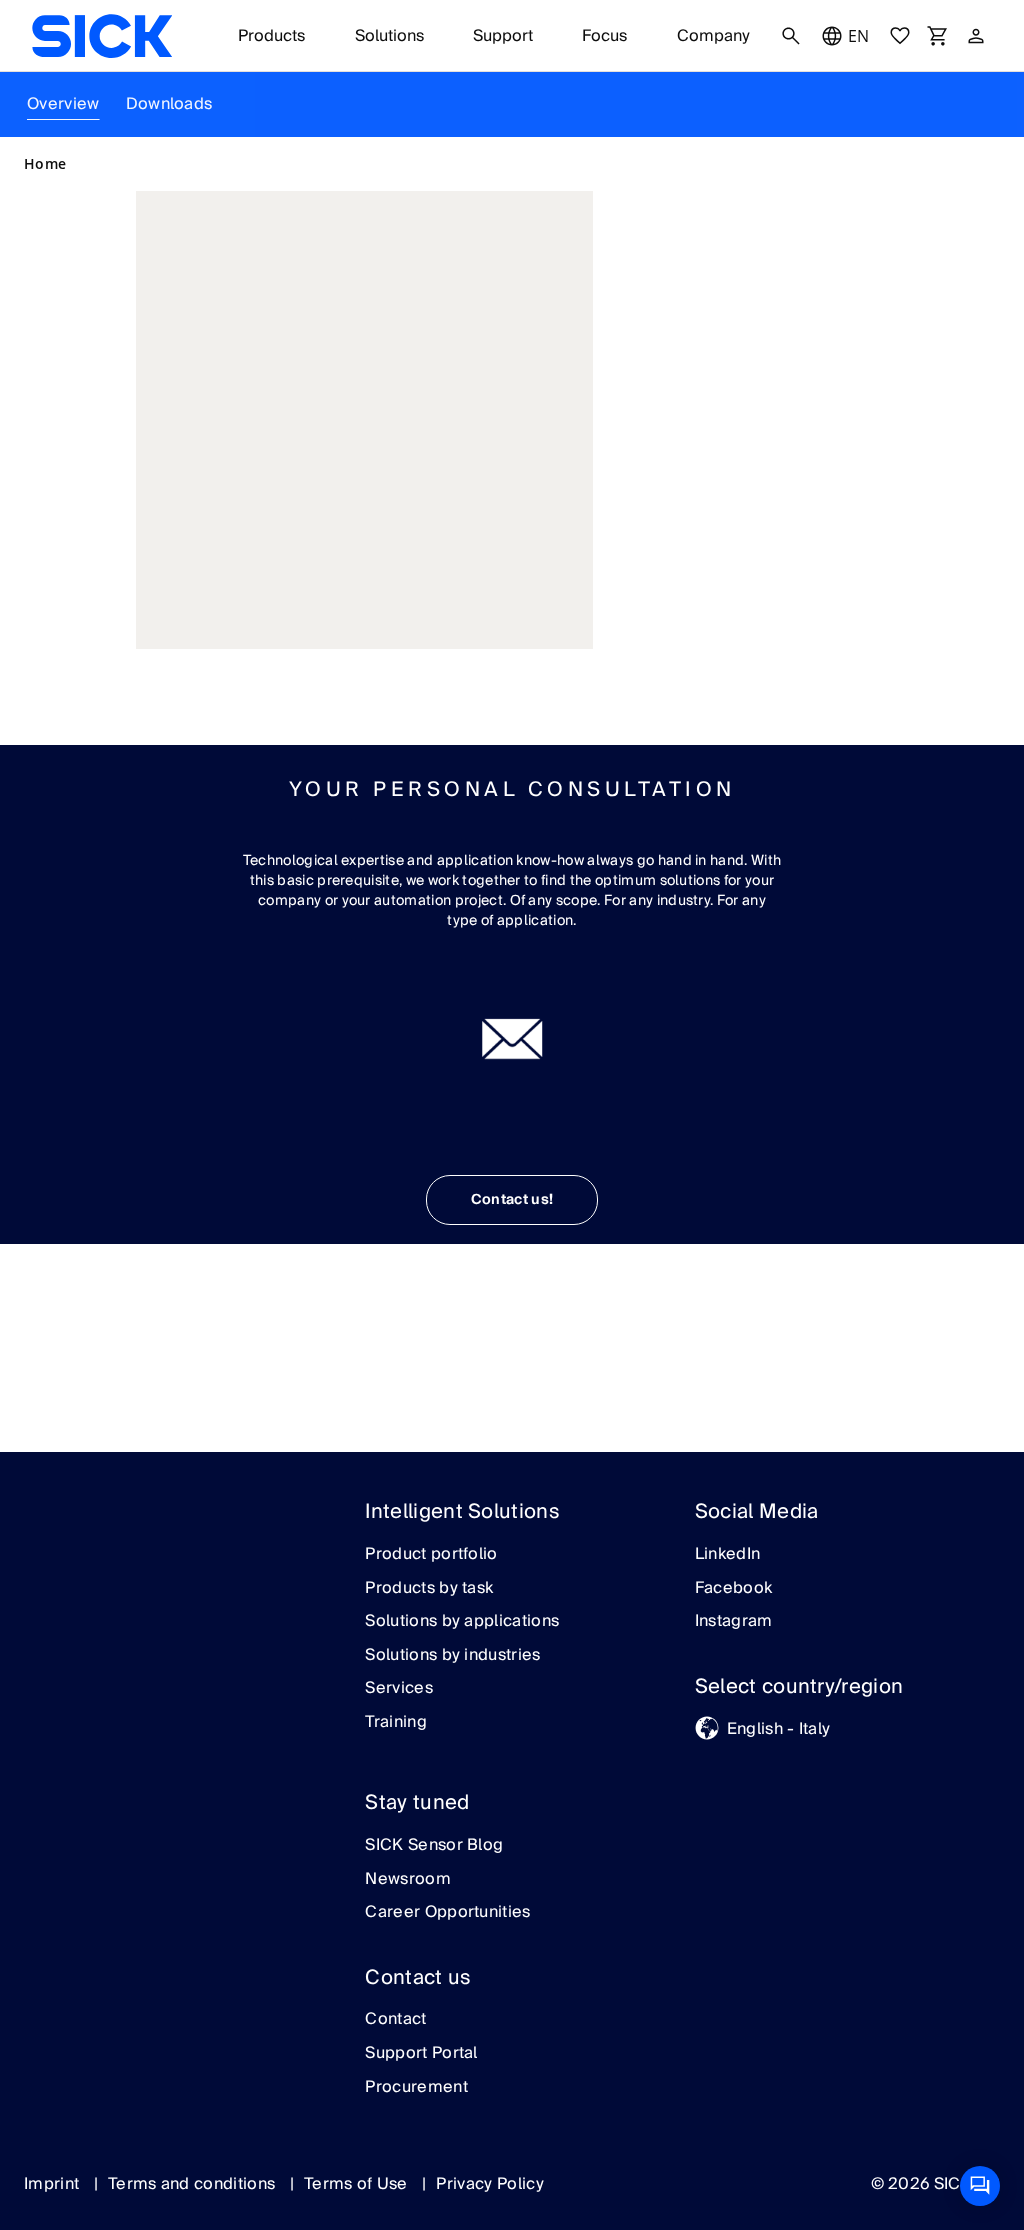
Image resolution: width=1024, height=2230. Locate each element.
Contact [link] (395, 2020)
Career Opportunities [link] (447, 1913)
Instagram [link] (734, 1622)
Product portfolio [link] (431, 1555)
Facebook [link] (734, 1589)
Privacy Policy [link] (489, 2184)
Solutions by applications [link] (462, 1622)
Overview (63, 104)
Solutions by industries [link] (452, 1656)
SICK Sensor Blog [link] (434, 1846)
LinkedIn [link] (728, 1555)
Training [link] (396, 1723)
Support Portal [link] (421, 2054)
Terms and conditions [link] (194, 2184)
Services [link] (399, 1689)
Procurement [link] (416, 2088)
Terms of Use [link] (358, 2184)
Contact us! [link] (512, 1200)
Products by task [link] (429, 1589)
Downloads (169, 104)
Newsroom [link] (408, 1880)
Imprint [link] (54, 2184)
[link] (102, 36)
